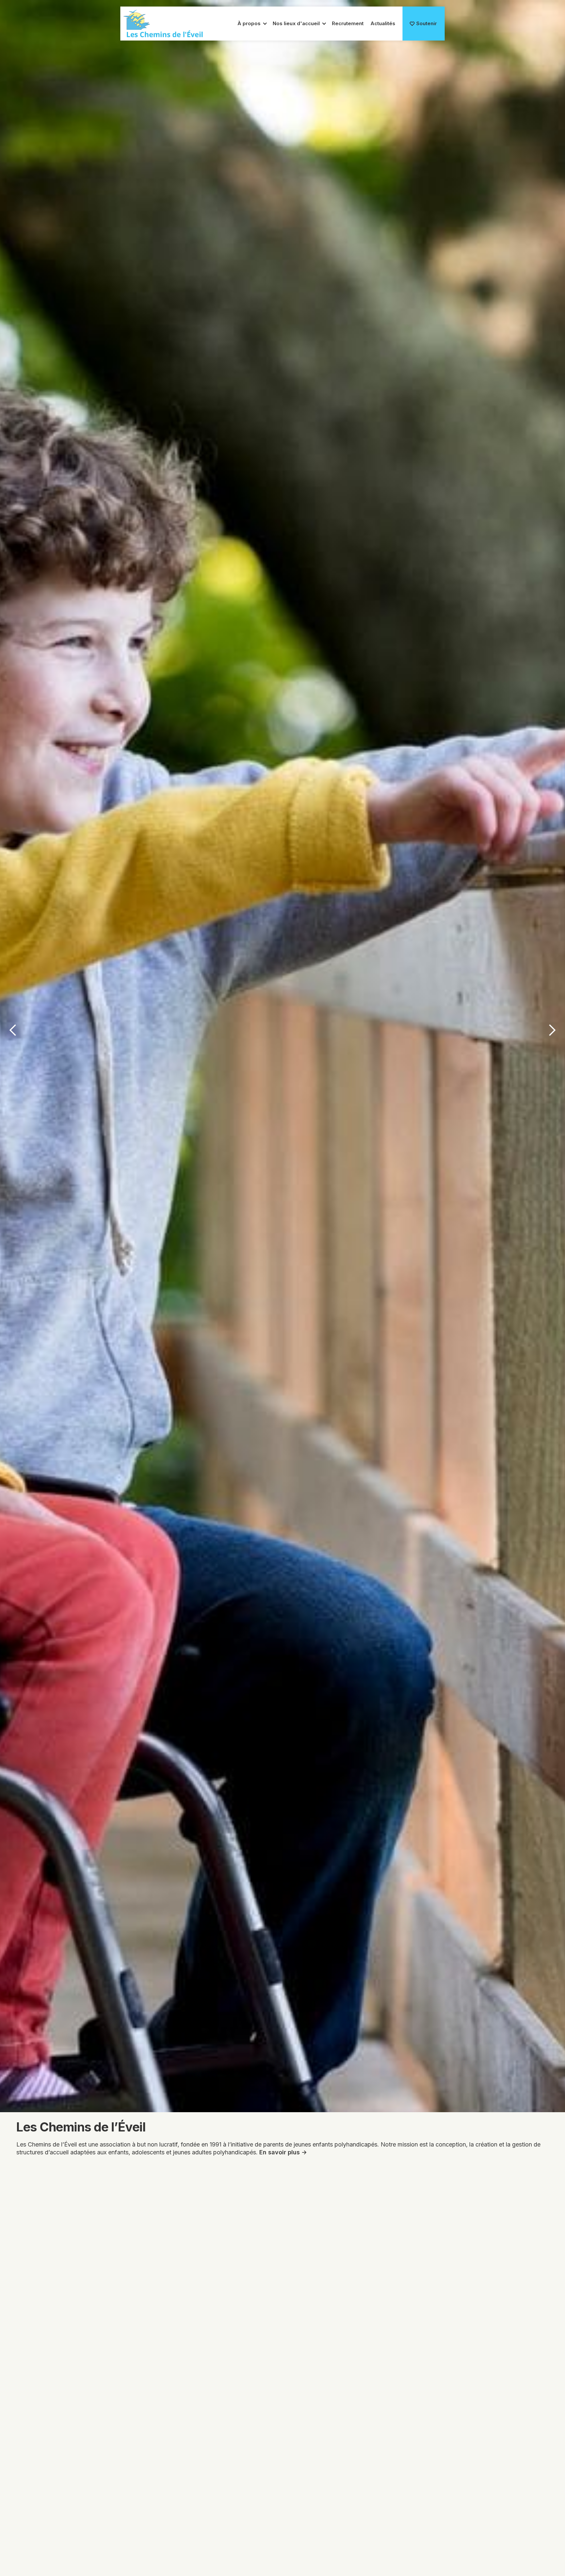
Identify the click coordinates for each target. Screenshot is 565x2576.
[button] (250, 24)
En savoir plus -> (283, 2152)
